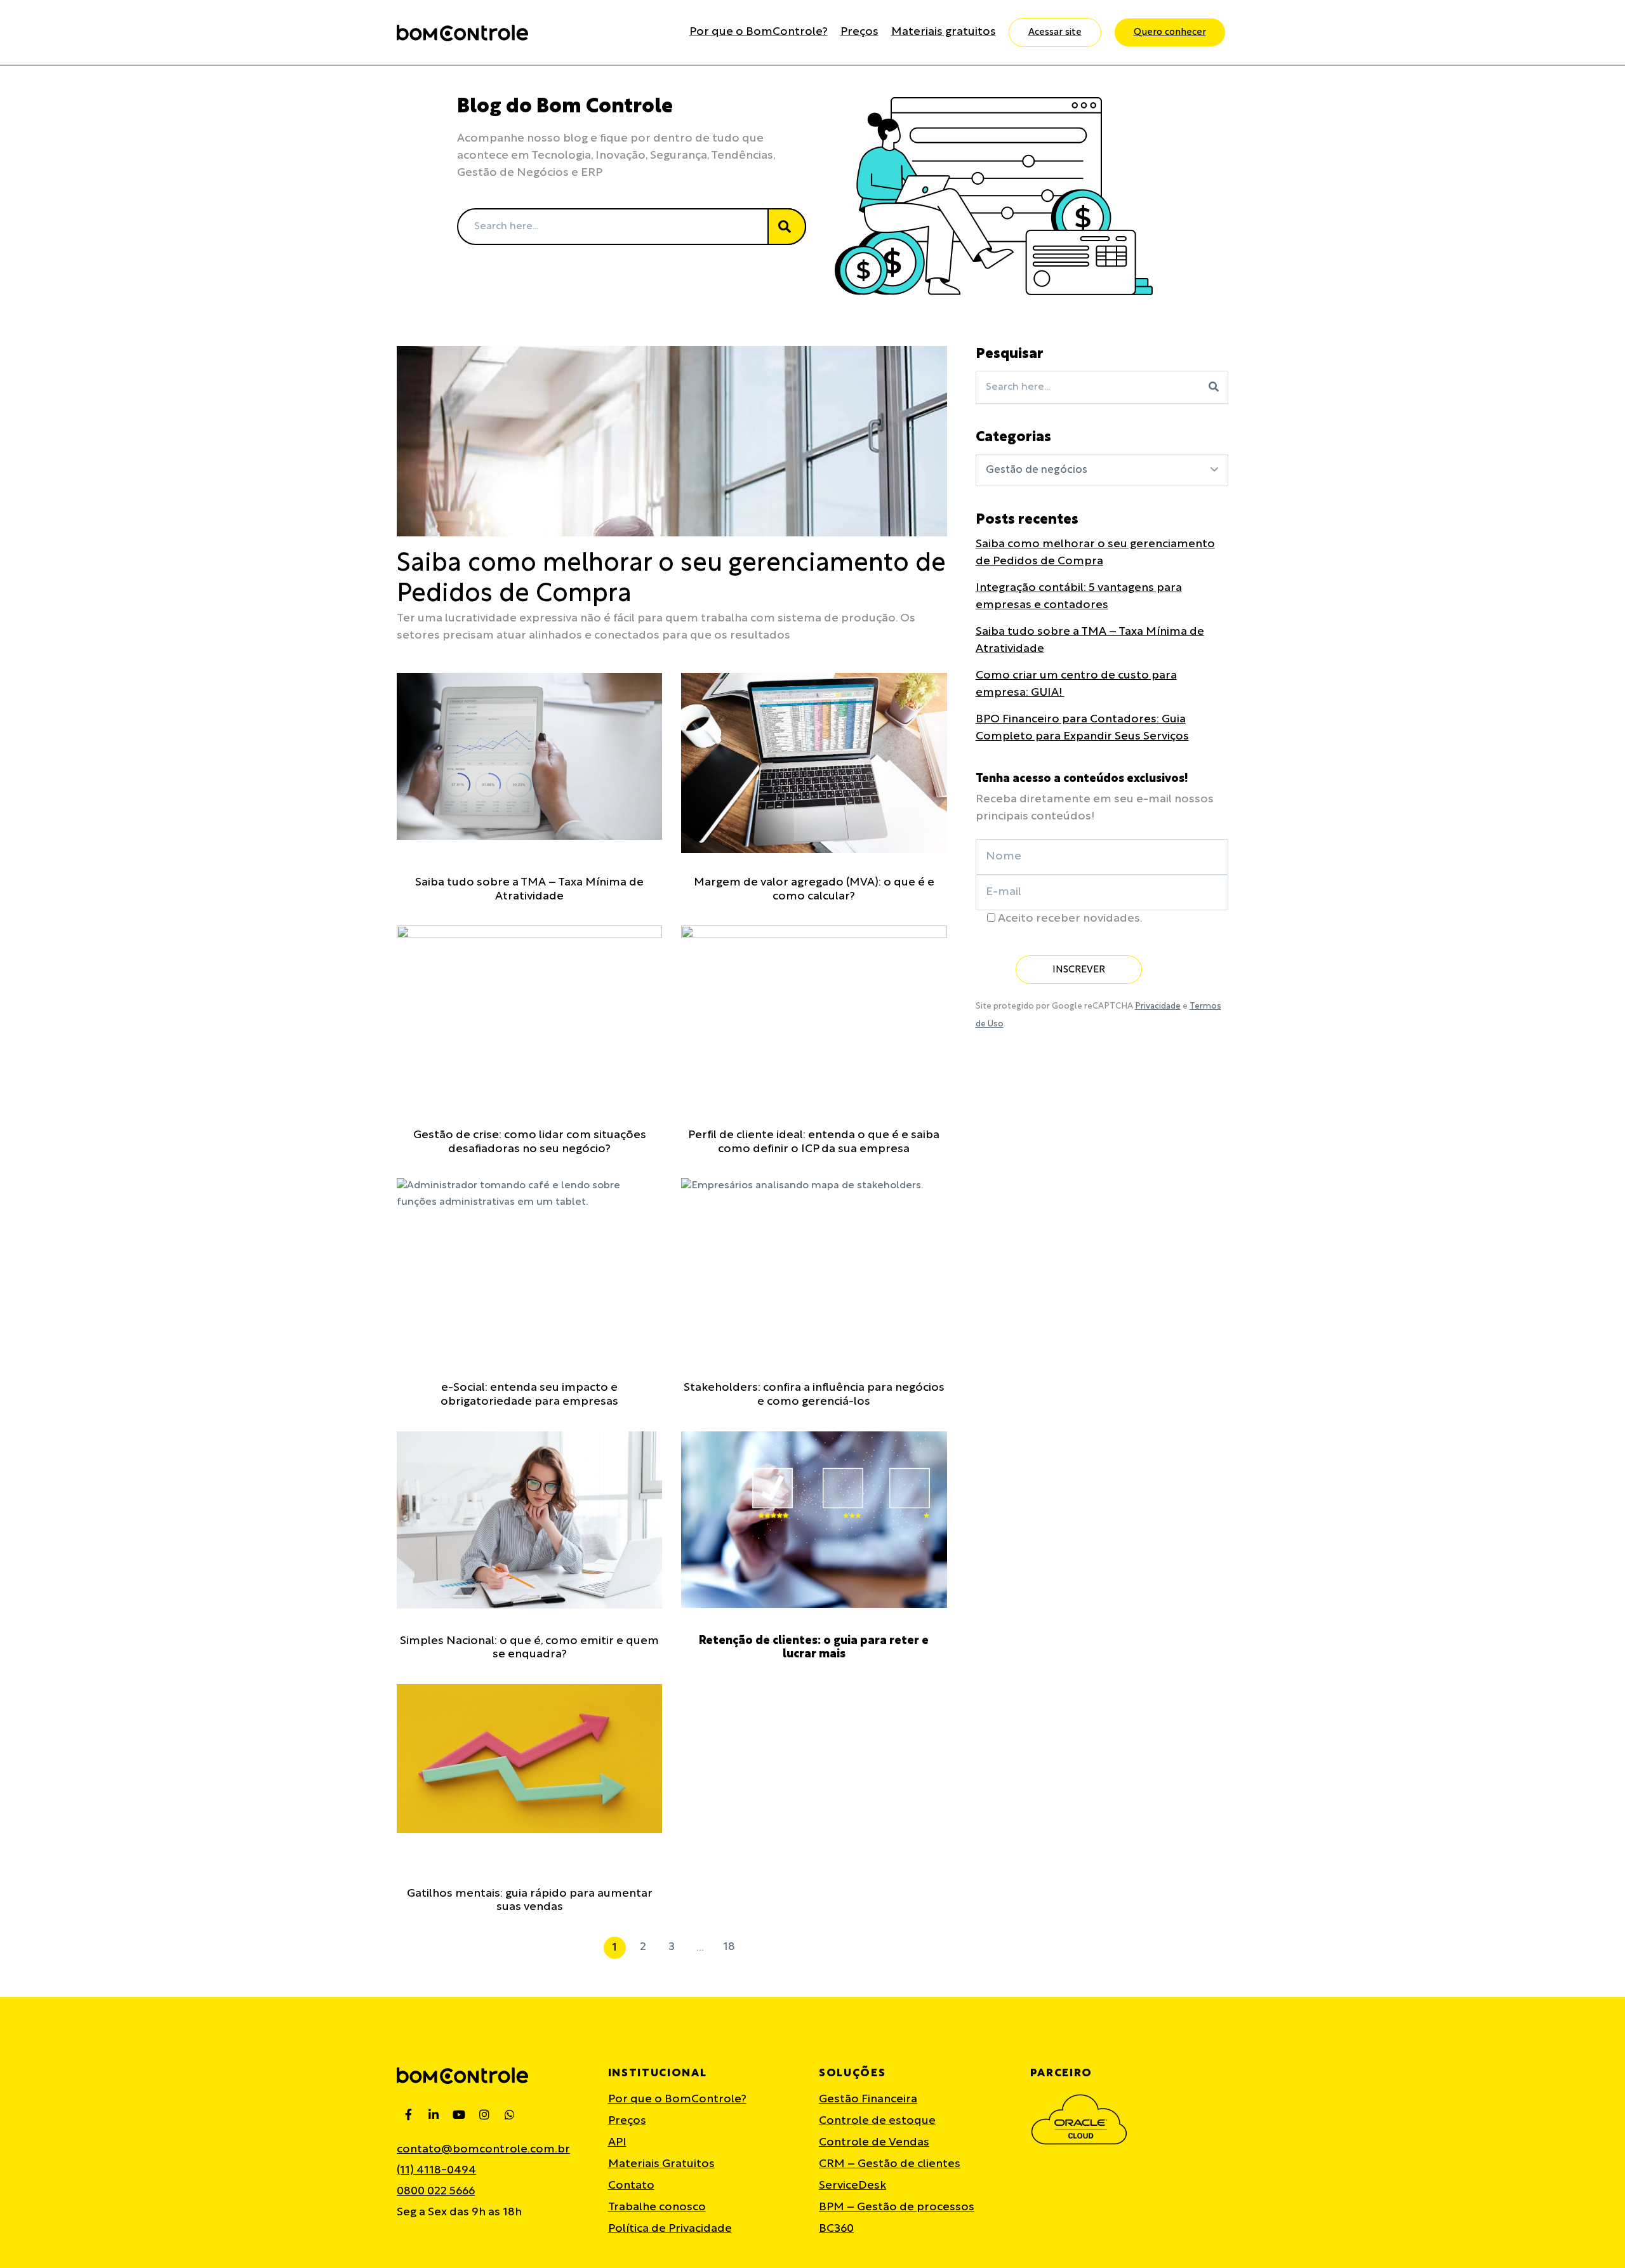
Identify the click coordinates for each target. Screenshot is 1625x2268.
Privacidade (1158, 1006)
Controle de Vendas (874, 2143)
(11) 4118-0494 (436, 2171)
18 (729, 1945)
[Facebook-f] (408, 2114)
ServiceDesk (852, 2186)
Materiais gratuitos (944, 32)
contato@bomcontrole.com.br (483, 2150)
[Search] (787, 227)
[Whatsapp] (510, 2114)
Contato (631, 2186)
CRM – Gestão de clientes (890, 2164)
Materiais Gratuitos (661, 2164)
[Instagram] (484, 2114)
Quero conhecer (1170, 32)
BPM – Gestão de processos (897, 2207)
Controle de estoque (877, 2121)
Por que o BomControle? (759, 32)
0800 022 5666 (436, 2192)
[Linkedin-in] (434, 2114)
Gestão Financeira (868, 2099)
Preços (859, 32)
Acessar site (1055, 32)
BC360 (836, 2229)
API (617, 2143)
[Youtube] (459, 2114)
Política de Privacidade (670, 2229)
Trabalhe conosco (657, 2207)
